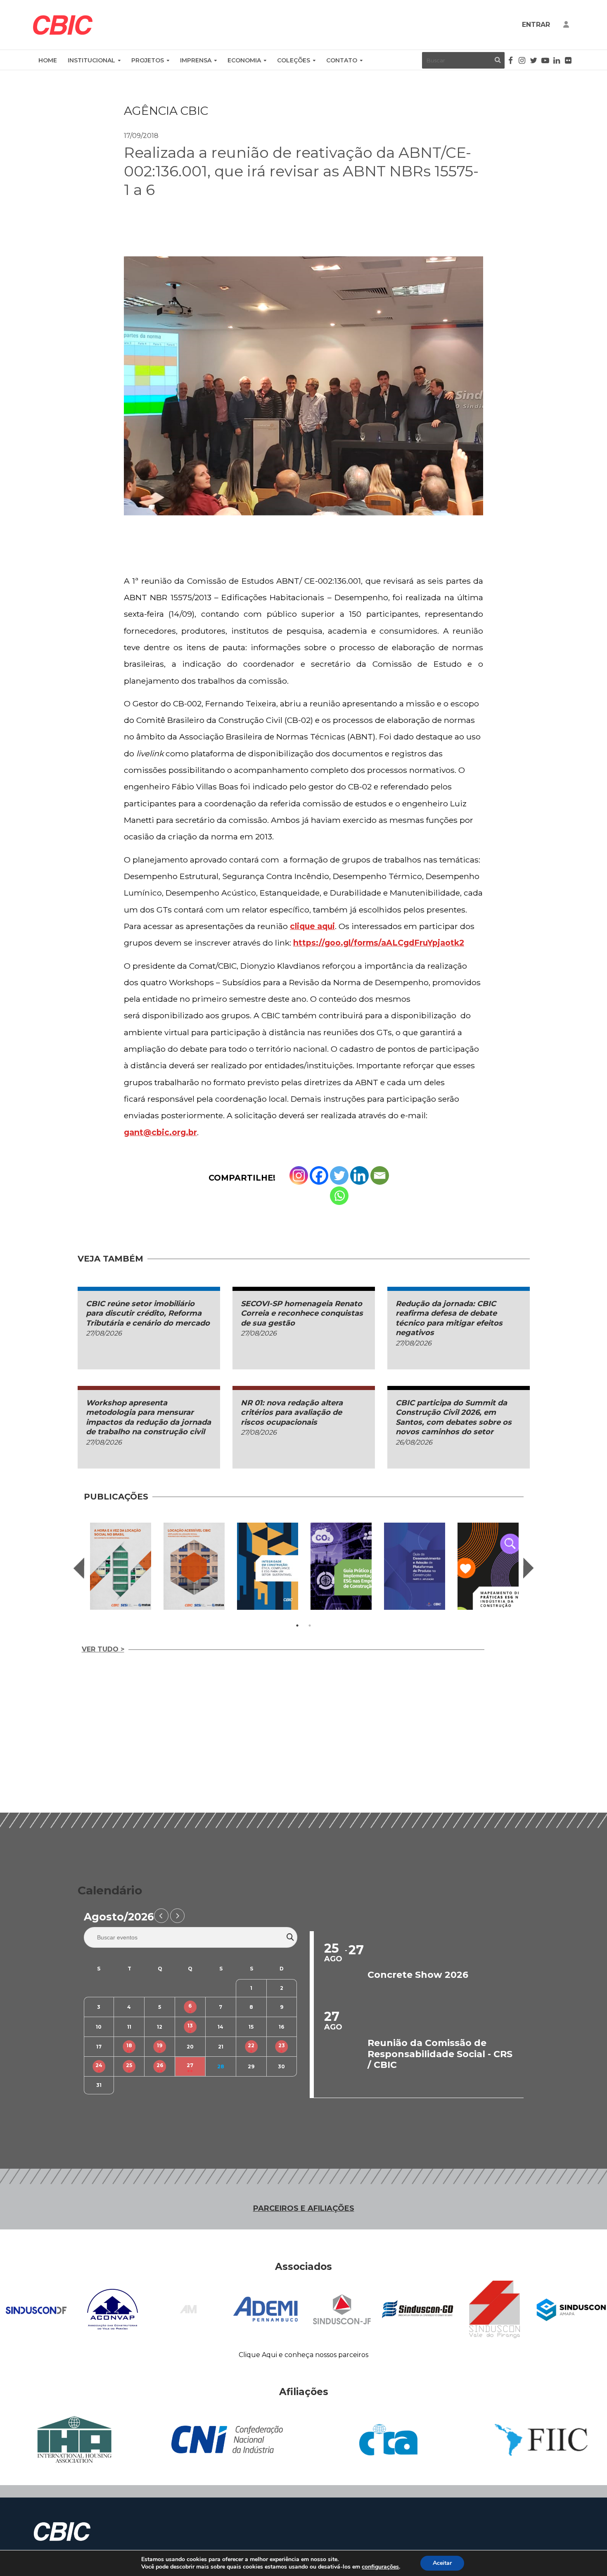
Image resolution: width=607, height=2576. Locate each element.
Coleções (294, 60)
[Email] (380, 1175)
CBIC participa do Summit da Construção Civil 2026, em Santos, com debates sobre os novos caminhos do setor (454, 1417)
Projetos (148, 60)
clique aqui (312, 926)
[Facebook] (319, 1175)
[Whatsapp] (339, 1196)
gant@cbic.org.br (160, 1132)
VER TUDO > (103, 1649)
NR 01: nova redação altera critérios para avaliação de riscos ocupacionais (292, 1413)
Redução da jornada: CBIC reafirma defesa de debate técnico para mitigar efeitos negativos (449, 1318)
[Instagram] (299, 1175)
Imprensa (196, 60)
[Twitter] (339, 1175)
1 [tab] (297, 1625)
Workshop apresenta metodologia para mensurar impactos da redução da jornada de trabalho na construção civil (148, 1417)
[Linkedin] (359, 1175)
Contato (342, 60)
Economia (244, 60)
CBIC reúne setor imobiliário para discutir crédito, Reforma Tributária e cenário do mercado (148, 1313)
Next (529, 1568)
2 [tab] (310, 1625)
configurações (380, 2567)
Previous (79, 1568)
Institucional (91, 60)
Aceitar (442, 2563)
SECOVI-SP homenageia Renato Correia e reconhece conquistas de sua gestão (302, 1313)
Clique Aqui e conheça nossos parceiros (303, 2355)
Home (48, 60)
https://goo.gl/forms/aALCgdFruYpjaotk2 (379, 943)
